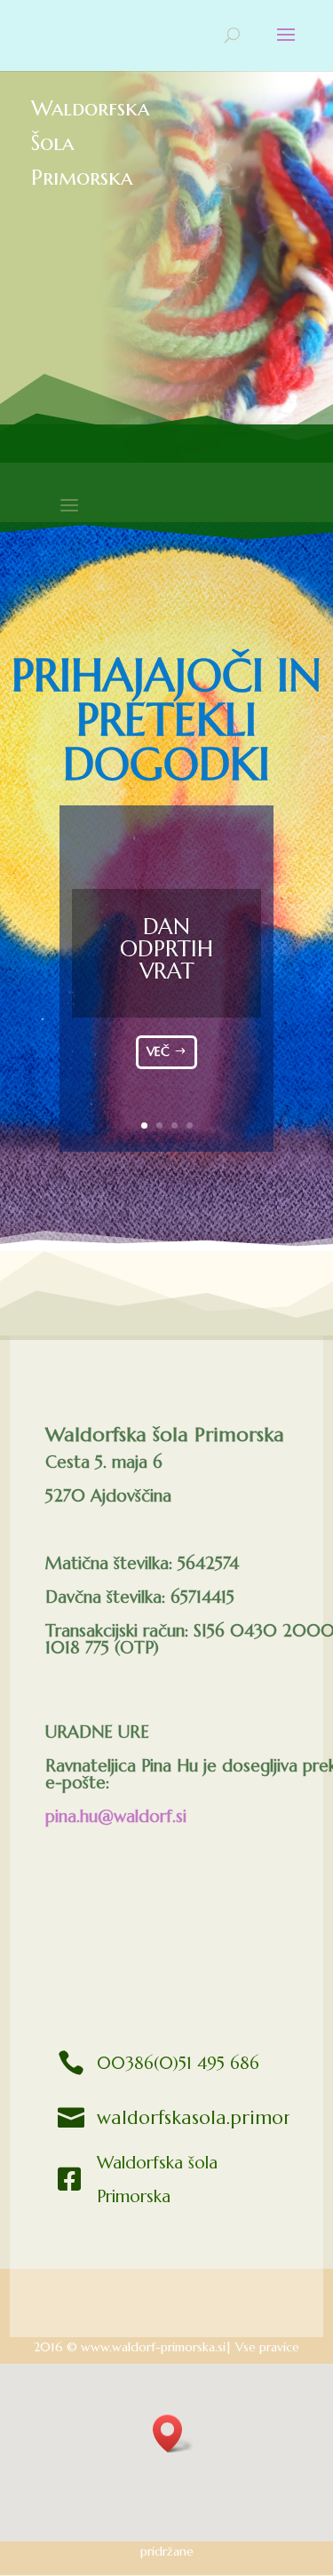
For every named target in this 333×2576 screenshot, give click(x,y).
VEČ (158, 1051)
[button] (173, 2433)
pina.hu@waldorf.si (116, 1816)
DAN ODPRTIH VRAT (166, 949)
